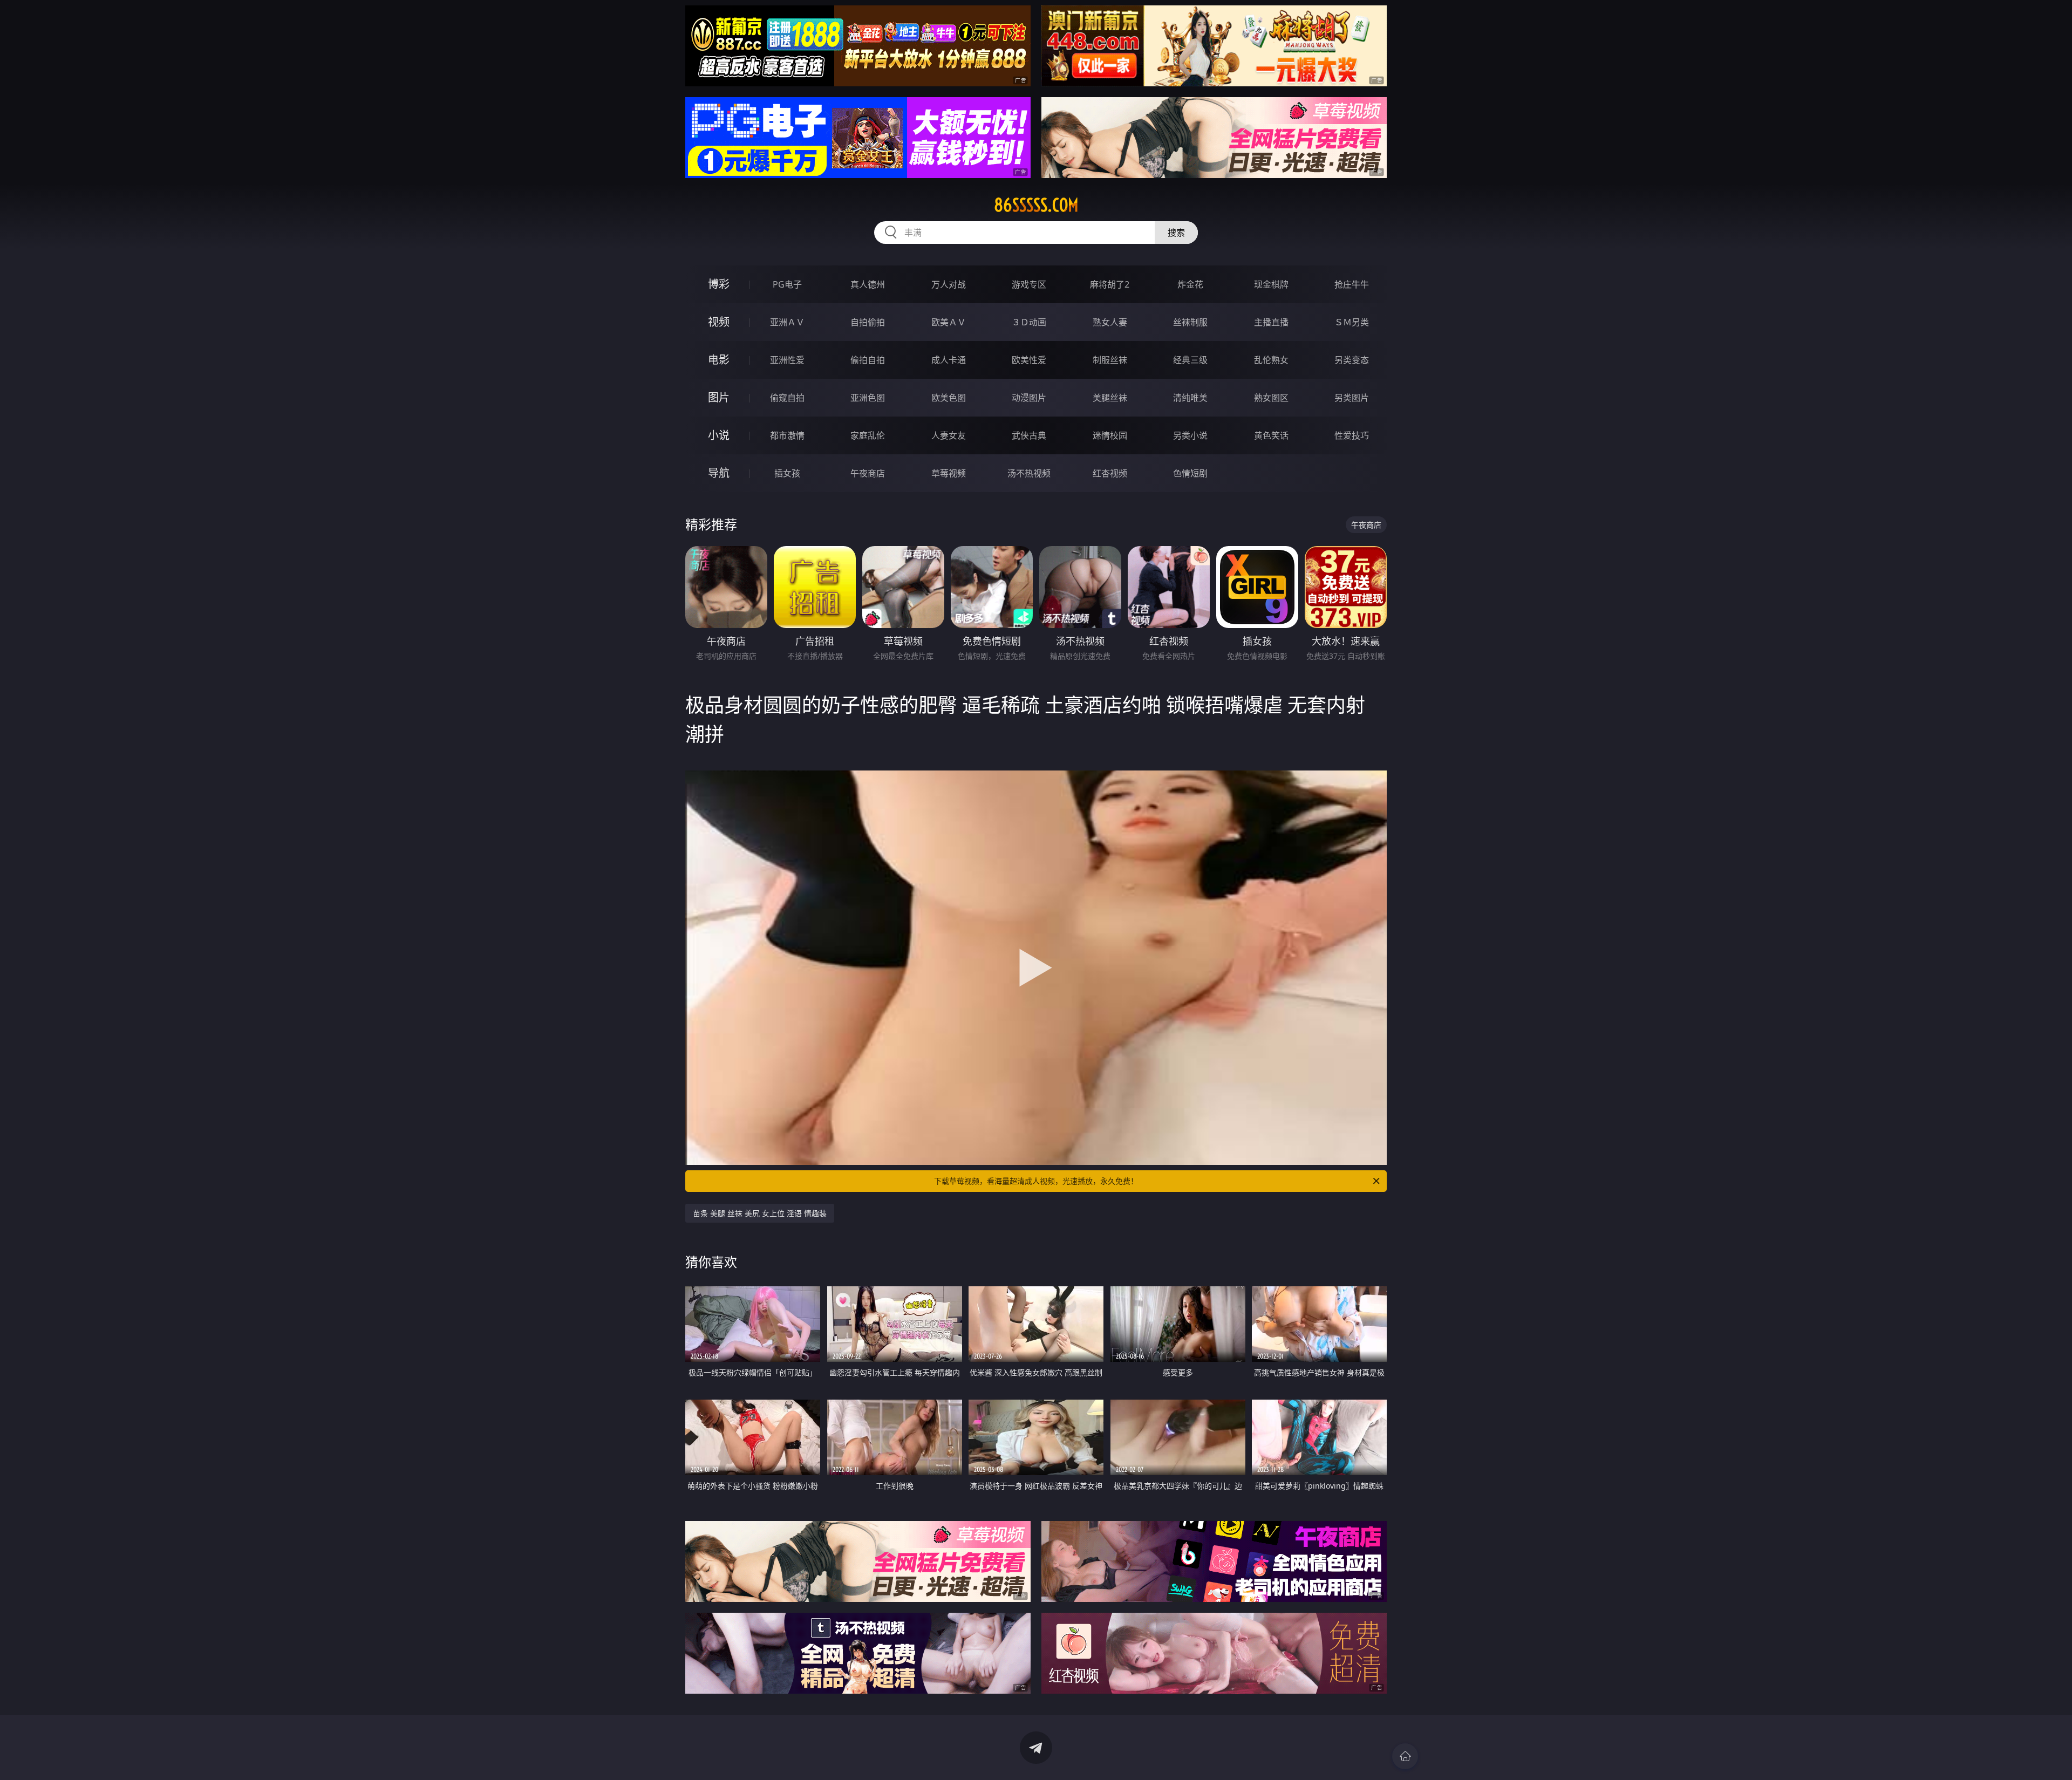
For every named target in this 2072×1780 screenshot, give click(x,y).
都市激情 (787, 435)
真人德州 (868, 284)
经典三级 (1190, 360)
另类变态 (1352, 360)
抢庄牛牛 (1352, 284)
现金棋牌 (1271, 284)
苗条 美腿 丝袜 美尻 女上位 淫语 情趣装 (760, 1213)
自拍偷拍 (868, 322)
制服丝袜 (1110, 360)
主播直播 (1271, 322)
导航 (719, 473)
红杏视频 (1110, 473)
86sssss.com (1036, 205)
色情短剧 (1190, 473)
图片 (719, 397)
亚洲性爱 (787, 360)
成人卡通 (949, 360)
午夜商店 (868, 473)
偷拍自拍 (868, 360)
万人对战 (949, 284)
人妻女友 (949, 435)
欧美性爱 (1029, 360)
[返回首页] (1405, 1756)
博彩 (719, 284)
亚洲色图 (868, 398)
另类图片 (1352, 398)
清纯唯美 (1190, 398)
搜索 (1176, 233)
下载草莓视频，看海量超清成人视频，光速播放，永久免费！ (1036, 1181)
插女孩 (787, 473)
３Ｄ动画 (1029, 322)
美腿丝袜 (1110, 398)
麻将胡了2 (1110, 284)
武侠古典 (1029, 435)
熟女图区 (1271, 398)
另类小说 (1190, 435)
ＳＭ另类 (1352, 322)
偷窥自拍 (787, 398)
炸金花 (1190, 284)
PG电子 (787, 284)
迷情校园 (1110, 435)
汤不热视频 (1029, 473)
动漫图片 (1029, 398)
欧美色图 (949, 398)
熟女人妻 (1110, 322)
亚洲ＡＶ (787, 322)
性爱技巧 (1352, 435)
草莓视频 (949, 473)
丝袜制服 (1190, 322)
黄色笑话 (1271, 435)
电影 (719, 360)
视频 (719, 322)
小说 (719, 435)
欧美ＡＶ (949, 322)
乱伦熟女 (1271, 360)
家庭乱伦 (868, 435)
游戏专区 (1029, 284)
